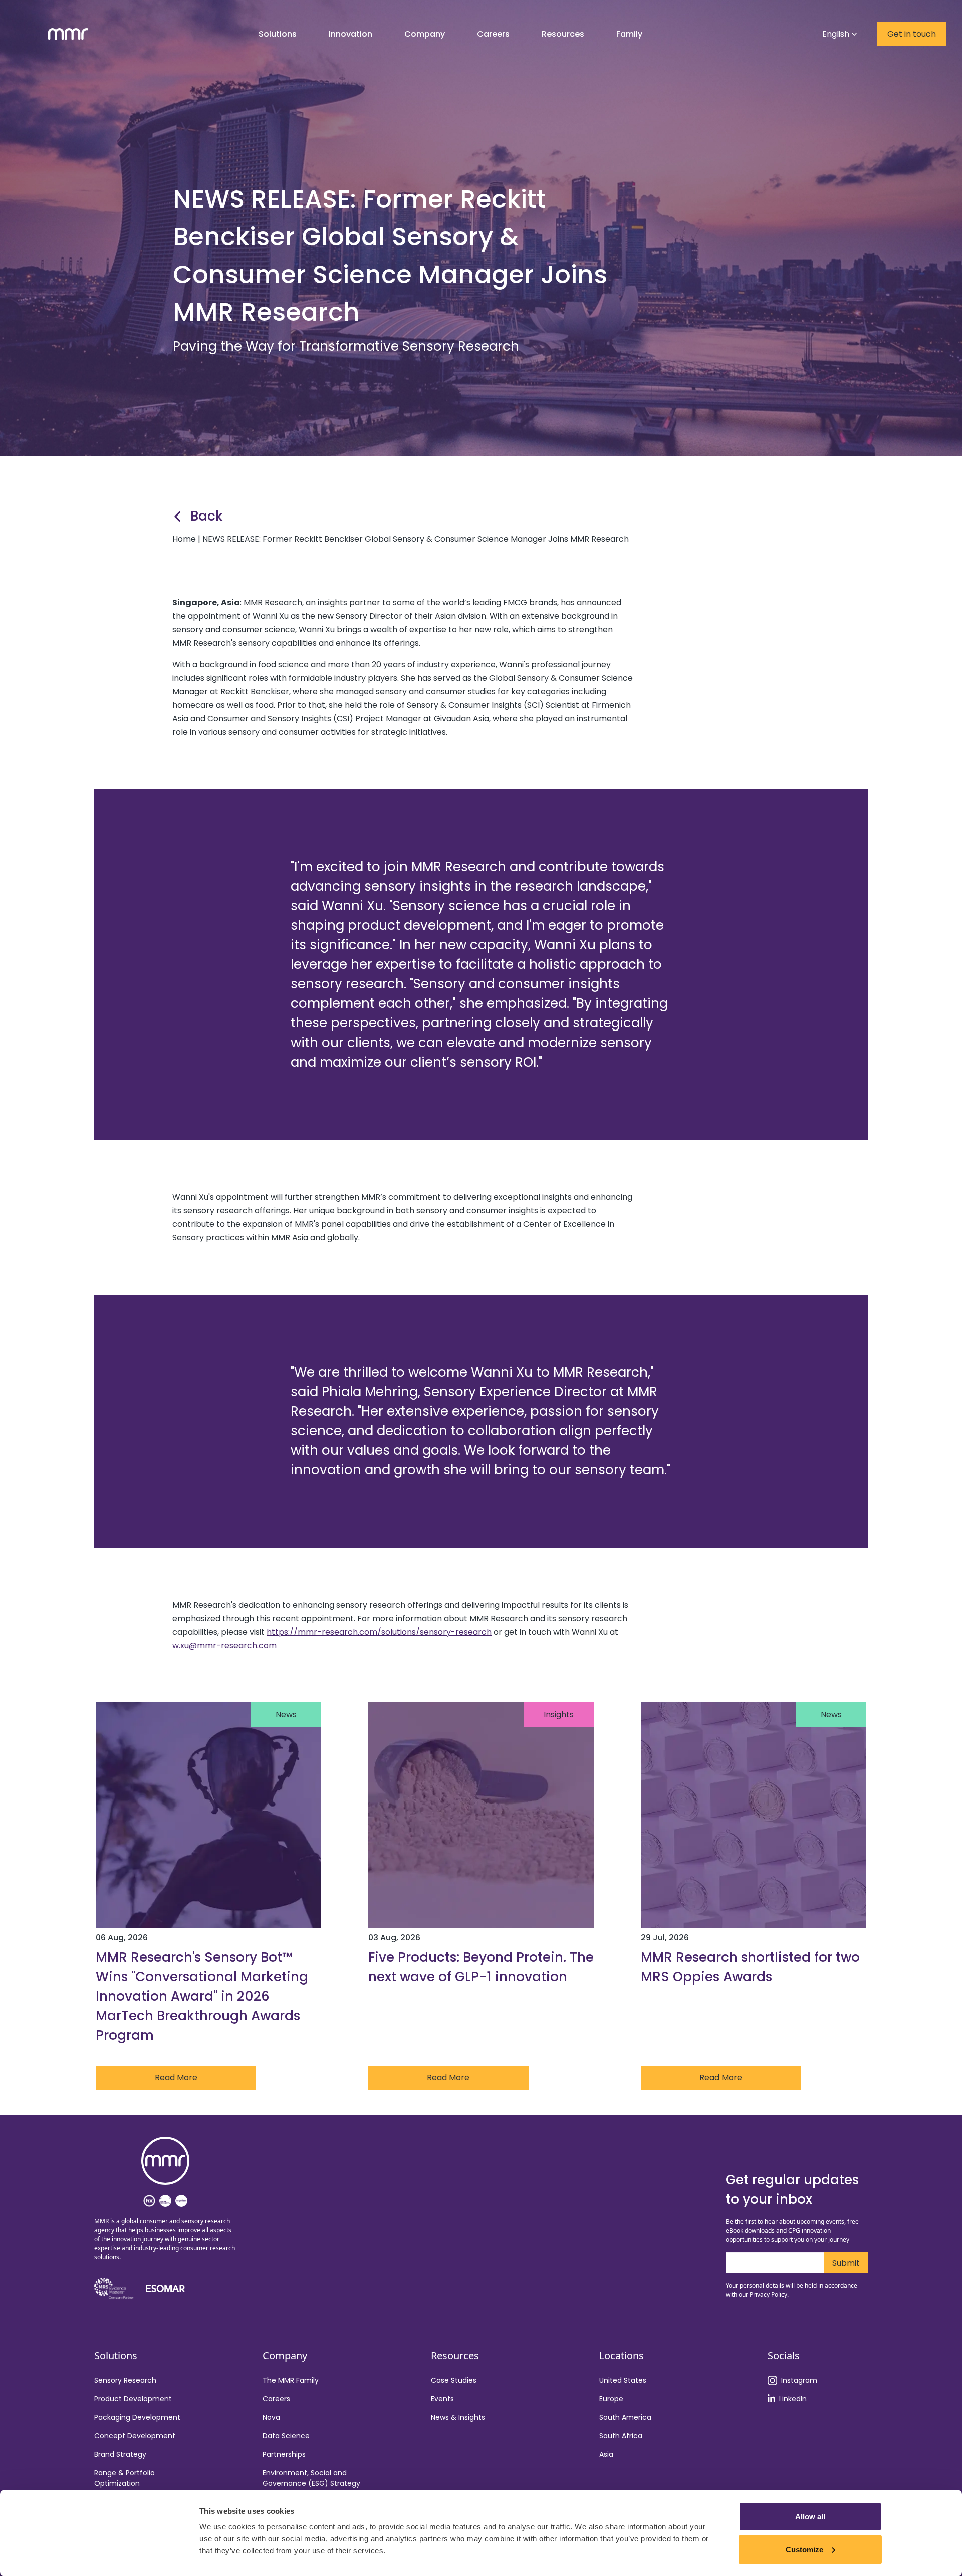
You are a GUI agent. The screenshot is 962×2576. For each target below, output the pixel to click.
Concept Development (135, 2436)
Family (629, 34)
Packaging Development (137, 2417)
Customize (804, 2549)
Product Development (133, 2399)
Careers (276, 2399)
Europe (611, 2399)
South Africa (621, 2436)
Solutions (278, 34)
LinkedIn (793, 2399)
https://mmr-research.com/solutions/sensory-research (379, 1632)
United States (623, 2380)
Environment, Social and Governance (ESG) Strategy (311, 2478)
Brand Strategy (120, 2454)
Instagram (799, 2380)
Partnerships (284, 2454)
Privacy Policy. (769, 2295)
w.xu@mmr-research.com (224, 1645)
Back (207, 516)
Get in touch (912, 34)
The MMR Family (291, 2380)
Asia (606, 2454)
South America (625, 2417)
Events (442, 2399)
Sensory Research (125, 2380)
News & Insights (458, 2417)
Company (425, 34)
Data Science (286, 2436)
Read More (176, 2077)
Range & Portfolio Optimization (125, 2478)
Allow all (810, 2517)
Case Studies (454, 2380)
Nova (271, 2417)
